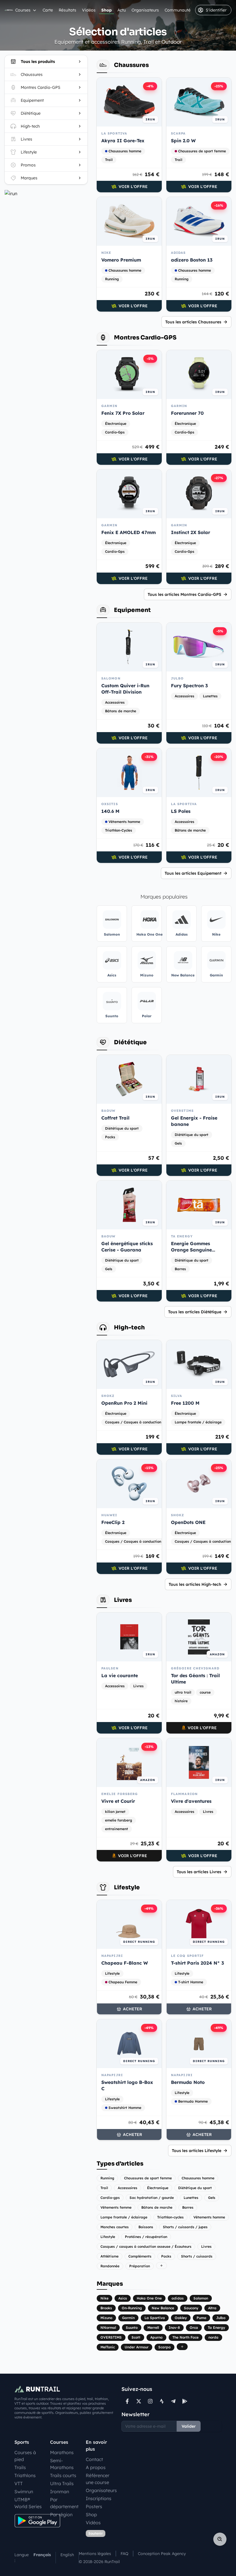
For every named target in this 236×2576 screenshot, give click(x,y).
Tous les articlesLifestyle (197, 2151)
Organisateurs (145, 10)
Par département (64, 2503)
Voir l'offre (133, 187)
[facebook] (127, 2401)
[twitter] (139, 2401)
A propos (96, 2467)
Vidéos (89, 10)
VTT (19, 2483)
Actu (122, 10)
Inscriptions (99, 2498)
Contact (94, 2459)
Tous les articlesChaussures (193, 322)
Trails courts (63, 2475)
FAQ (124, 2554)
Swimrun (24, 2491)
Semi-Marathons (62, 2464)
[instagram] (150, 2401)
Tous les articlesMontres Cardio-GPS (184, 594)
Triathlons (25, 2475)
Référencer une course (98, 2479)
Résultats (67, 10)
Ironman (60, 2491)
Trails (20, 2467)
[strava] (162, 2401)
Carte (48, 10)
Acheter (133, 2009)
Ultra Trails (62, 2483)
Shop (106, 10)
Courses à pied (25, 2456)
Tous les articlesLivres (199, 1872)
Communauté (178, 10)
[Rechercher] (220, 2539)
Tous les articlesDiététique (195, 1312)
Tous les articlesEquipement (193, 873)
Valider (189, 2426)
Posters (94, 2506)
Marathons (62, 2452)
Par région (61, 2514)
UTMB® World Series (28, 2503)
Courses (23, 10)
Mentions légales (95, 2554)
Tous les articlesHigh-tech (195, 1584)
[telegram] (173, 2401)
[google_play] (185, 2401)
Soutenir (96, 2533)
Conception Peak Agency (162, 2554)
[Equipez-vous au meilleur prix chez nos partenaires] (46, 193)
